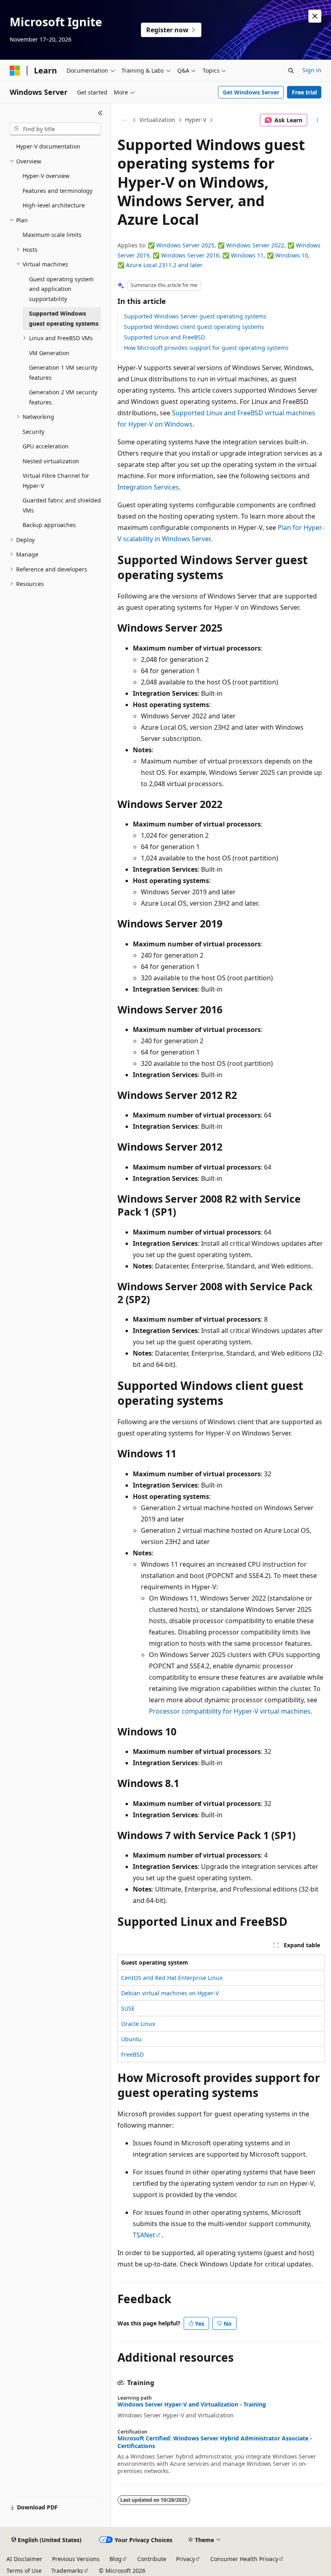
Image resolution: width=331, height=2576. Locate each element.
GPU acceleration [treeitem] (46, 446)
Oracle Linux (138, 2024)
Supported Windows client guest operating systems (194, 327)
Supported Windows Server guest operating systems (195, 316)
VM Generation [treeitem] (49, 353)
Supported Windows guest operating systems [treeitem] (64, 318)
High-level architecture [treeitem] (54, 205)
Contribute (152, 2559)
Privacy (185, 2559)
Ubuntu (131, 2039)
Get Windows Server (251, 92)
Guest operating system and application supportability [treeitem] (61, 289)
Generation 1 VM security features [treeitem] (63, 372)
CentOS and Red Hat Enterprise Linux (172, 1978)
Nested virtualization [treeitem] (51, 461)
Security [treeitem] (34, 432)
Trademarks (67, 2571)
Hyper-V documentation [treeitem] (48, 146)
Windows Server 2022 (255, 245)
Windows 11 (247, 255)
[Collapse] (100, 113)
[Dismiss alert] (315, 16)
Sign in (312, 70)
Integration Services (148, 487)
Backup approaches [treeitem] (49, 525)
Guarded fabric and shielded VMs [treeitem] (62, 505)
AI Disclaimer (24, 2559)
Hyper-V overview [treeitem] (46, 176)
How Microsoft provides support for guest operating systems (206, 348)
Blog (115, 2559)
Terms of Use (24, 2571)
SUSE (128, 2008)
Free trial (304, 92)
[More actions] (317, 120)
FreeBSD (132, 2054)
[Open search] (291, 71)
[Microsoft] (15, 71)
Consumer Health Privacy (244, 2559)
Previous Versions (76, 2559)
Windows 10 (292, 255)
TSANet (144, 2235)
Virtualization (157, 120)
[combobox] (55, 129)
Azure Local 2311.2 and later (164, 265)
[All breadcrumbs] (125, 120)
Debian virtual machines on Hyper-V (170, 1993)
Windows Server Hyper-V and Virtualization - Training (192, 2404)
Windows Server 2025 (185, 245)
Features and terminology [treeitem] (58, 191)
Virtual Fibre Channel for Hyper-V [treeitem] (56, 481)
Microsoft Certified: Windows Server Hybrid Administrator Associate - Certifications (215, 2442)
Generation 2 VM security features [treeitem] (63, 397)
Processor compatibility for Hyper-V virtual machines (230, 1711)
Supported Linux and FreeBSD (164, 337)
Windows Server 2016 (190, 255)
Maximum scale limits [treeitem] (52, 235)
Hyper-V (196, 120)
